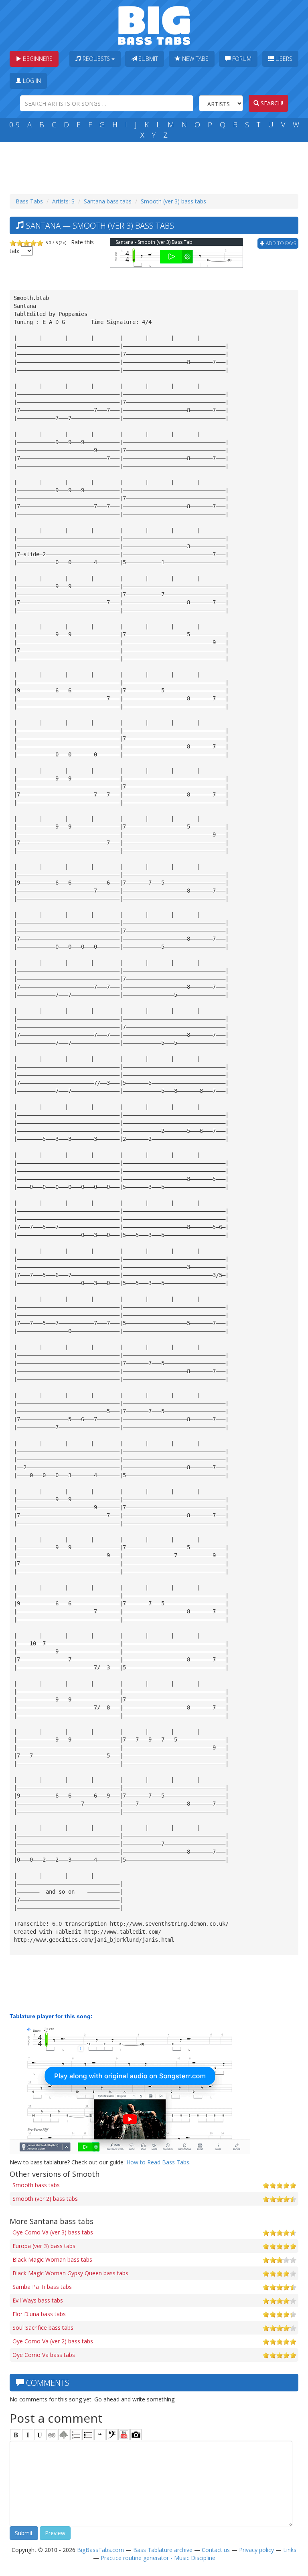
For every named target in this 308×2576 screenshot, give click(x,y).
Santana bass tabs (108, 201)
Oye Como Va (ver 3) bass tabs (53, 2232)
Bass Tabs (29, 201)
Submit (147, 59)
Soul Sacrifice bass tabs (43, 2328)
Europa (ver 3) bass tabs (44, 2246)
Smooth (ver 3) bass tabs (173, 201)
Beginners (37, 59)
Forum (241, 59)
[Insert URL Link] (52, 2435)
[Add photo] (136, 2435)
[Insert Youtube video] (124, 2435)
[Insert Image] (64, 2435)
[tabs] (112, 2435)
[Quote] (100, 2435)
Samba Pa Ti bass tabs (42, 2287)
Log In (31, 81)
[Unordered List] (88, 2435)
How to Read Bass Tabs (158, 2162)
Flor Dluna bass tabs (39, 2314)
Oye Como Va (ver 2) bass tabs (53, 2341)
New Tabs (195, 59)
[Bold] (16, 2435)
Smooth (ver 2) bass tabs (45, 2199)
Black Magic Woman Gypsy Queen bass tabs (70, 2273)
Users (283, 59)
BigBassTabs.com (100, 2550)
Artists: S (63, 201)
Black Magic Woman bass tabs (52, 2259)
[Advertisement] (156, 166)
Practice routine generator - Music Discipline (158, 2558)
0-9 (14, 125)
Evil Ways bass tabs (38, 2300)
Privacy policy (256, 2550)
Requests (96, 59)
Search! (271, 103)
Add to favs (280, 243)
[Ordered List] (76, 2435)
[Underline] (40, 2435)
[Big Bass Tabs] (154, 25)
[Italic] (28, 2435)
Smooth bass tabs (36, 2185)
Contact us (216, 2550)
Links (290, 2550)
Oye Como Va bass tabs (44, 2355)
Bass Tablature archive (163, 2550)
